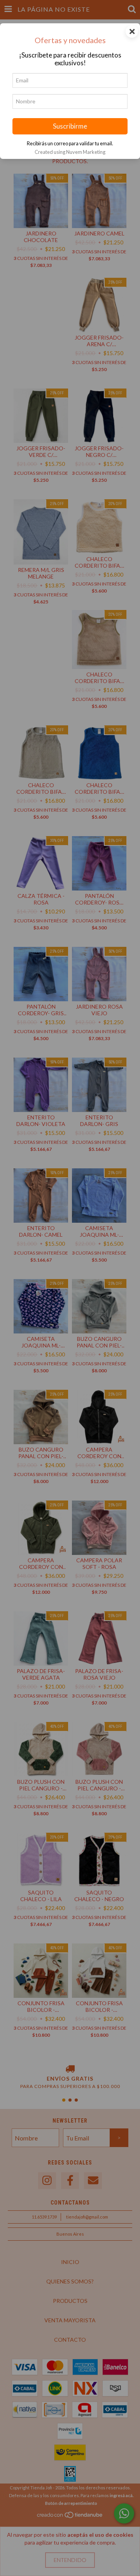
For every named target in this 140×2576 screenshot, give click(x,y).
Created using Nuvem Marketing (70, 152)
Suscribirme (70, 126)
